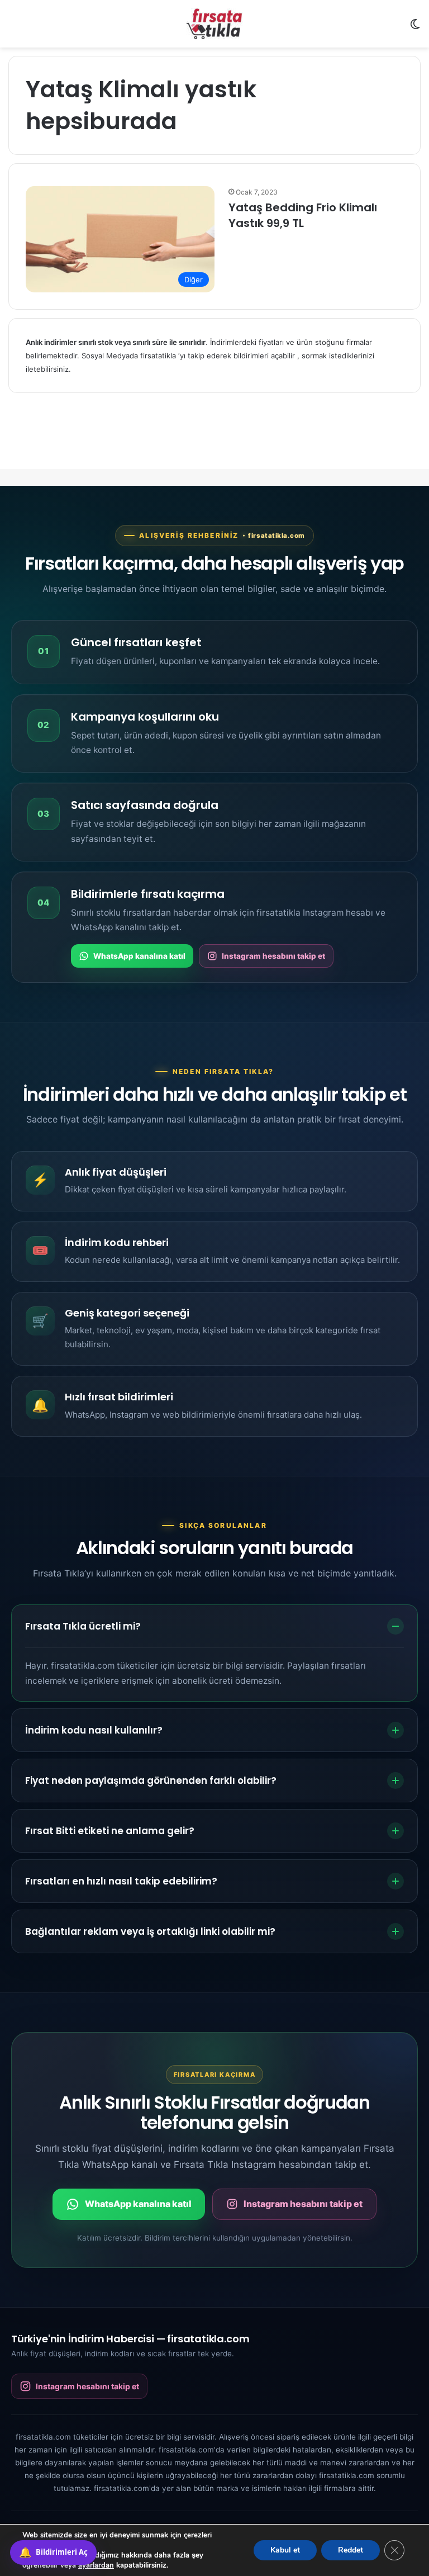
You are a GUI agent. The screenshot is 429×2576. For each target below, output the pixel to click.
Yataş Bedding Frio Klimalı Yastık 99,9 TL (303, 215)
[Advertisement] (214, 441)
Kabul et (285, 2550)
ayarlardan (96, 2565)
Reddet (351, 2550)
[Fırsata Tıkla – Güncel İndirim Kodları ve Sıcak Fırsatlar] (214, 24)
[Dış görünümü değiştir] (415, 28)
